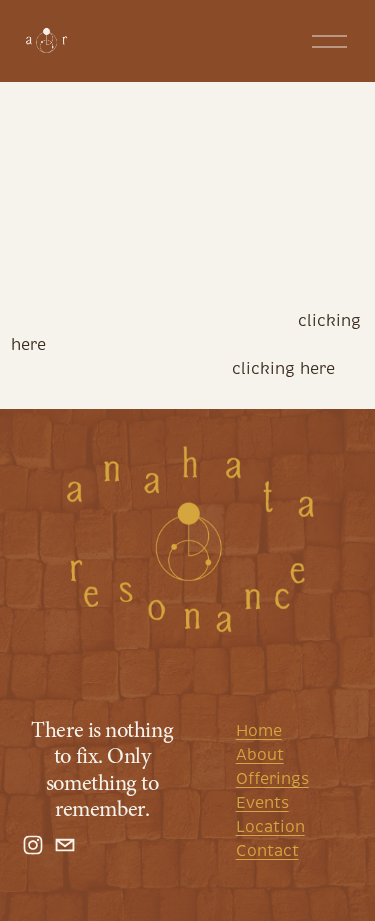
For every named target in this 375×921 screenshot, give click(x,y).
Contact (267, 851)
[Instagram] (33, 845)
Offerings (272, 779)
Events (262, 803)
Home (259, 731)
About (260, 755)
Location (270, 827)
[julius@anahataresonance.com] (65, 845)
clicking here (283, 369)
